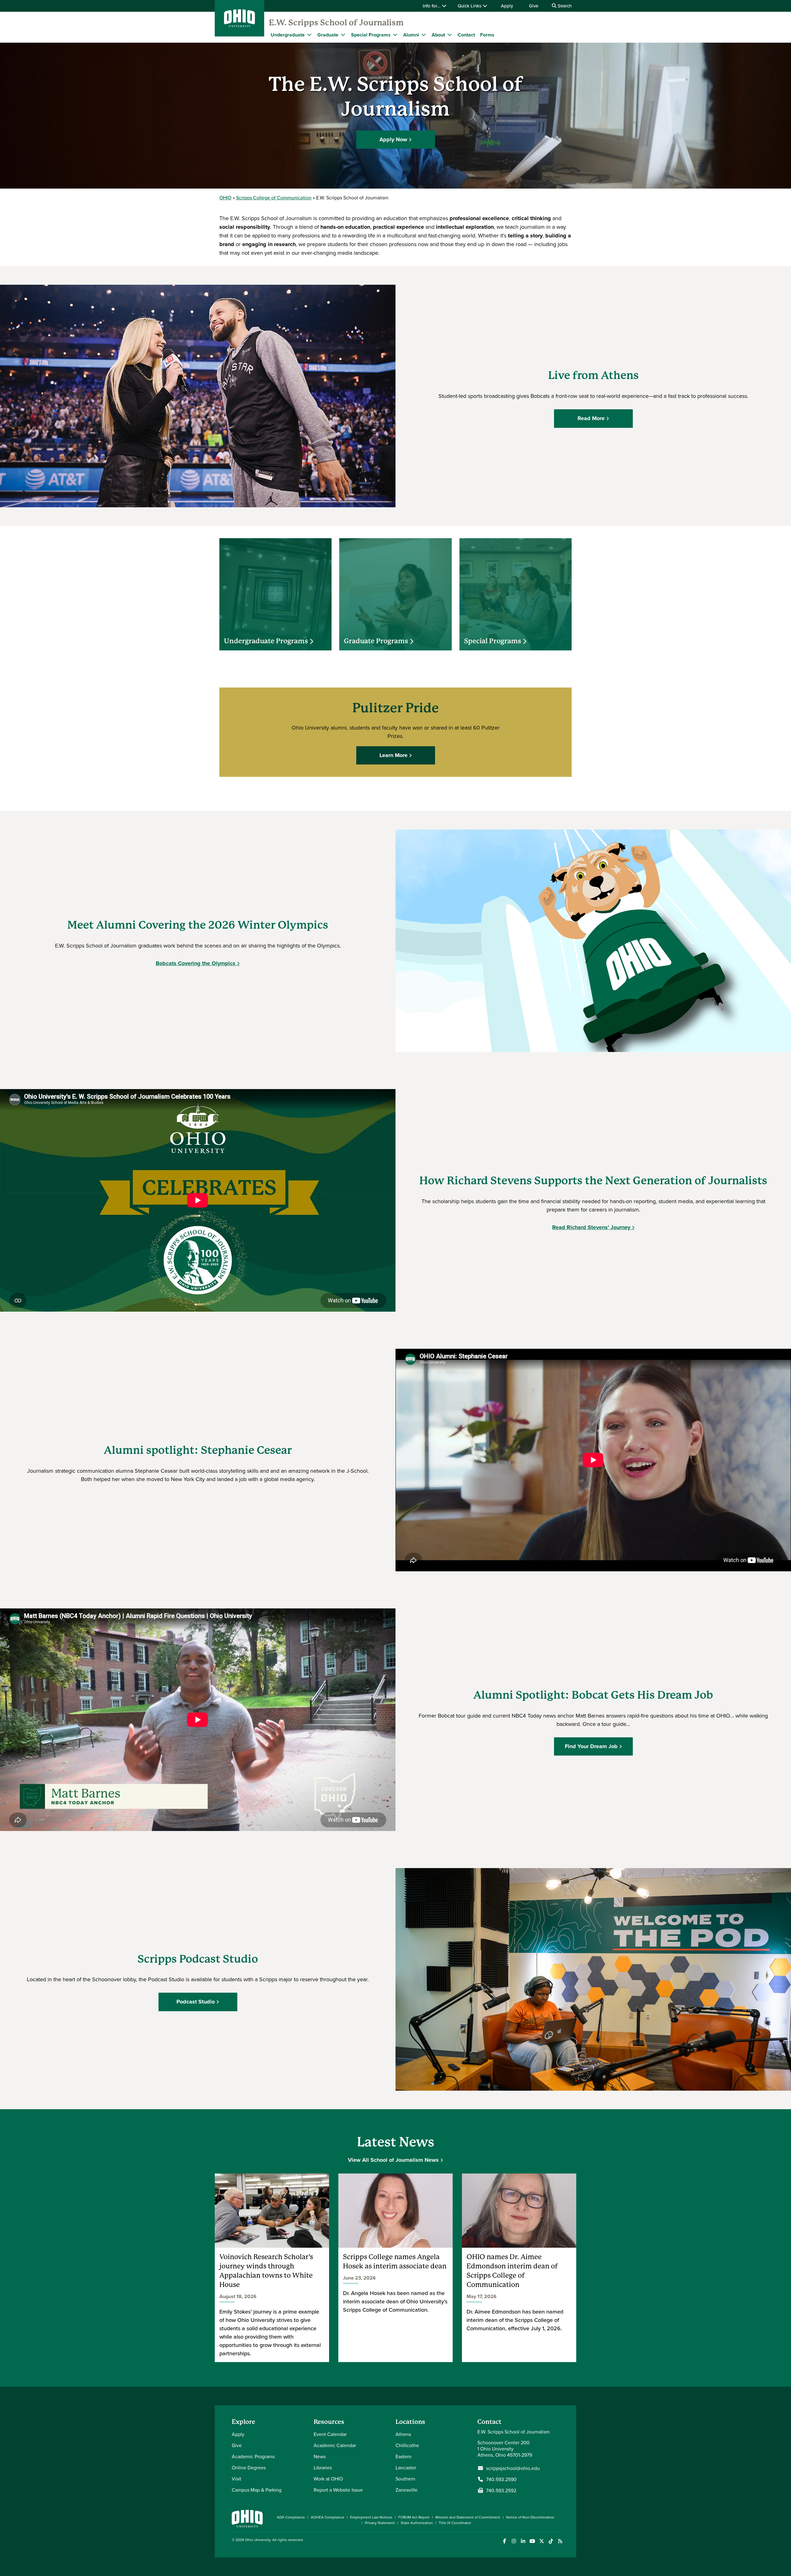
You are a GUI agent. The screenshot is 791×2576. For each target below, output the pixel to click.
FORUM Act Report (414, 2517)
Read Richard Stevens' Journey (591, 1227)
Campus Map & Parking (257, 2490)
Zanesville (406, 2490)
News (320, 2456)
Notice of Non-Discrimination (530, 2517)
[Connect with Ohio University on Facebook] (504, 2541)
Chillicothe (407, 2445)
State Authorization (417, 2523)
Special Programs (371, 35)
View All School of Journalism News (393, 2160)
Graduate (328, 35)
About (438, 35)
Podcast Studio (196, 2002)
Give (534, 6)
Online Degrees (249, 2467)
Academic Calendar (335, 2445)
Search (564, 6)
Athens (403, 2434)
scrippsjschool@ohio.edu (513, 2468)
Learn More (393, 755)
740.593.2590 (501, 2479)
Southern (405, 2479)
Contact (466, 35)
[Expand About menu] (450, 35)
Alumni (411, 35)
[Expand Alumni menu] (424, 35)
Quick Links (470, 6)
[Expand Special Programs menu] (395, 35)
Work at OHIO (328, 2479)
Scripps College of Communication (274, 198)
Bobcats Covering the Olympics (196, 963)
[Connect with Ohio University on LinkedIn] (523, 2541)
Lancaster (406, 2467)
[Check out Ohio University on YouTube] (532, 2541)
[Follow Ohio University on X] (541, 2541)
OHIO (225, 198)
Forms (487, 35)
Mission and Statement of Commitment (468, 2517)
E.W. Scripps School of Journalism (336, 23)
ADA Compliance (291, 2517)
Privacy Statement (380, 2523)
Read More (591, 418)
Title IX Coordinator (455, 2523)
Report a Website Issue (338, 2490)
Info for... (432, 6)
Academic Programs (253, 2456)
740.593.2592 (501, 2490)
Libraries (323, 2467)
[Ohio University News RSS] (560, 2541)
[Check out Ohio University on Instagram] (514, 2541)
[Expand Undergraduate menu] (309, 35)
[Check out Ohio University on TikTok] (551, 2541)
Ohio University (258, 2540)
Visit (237, 2479)
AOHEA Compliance (328, 2517)
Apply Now (393, 139)
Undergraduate (288, 35)
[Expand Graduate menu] (343, 35)
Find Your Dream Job (591, 1746)
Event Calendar (330, 2434)
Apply (507, 6)
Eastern (404, 2456)
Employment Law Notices (371, 2517)
